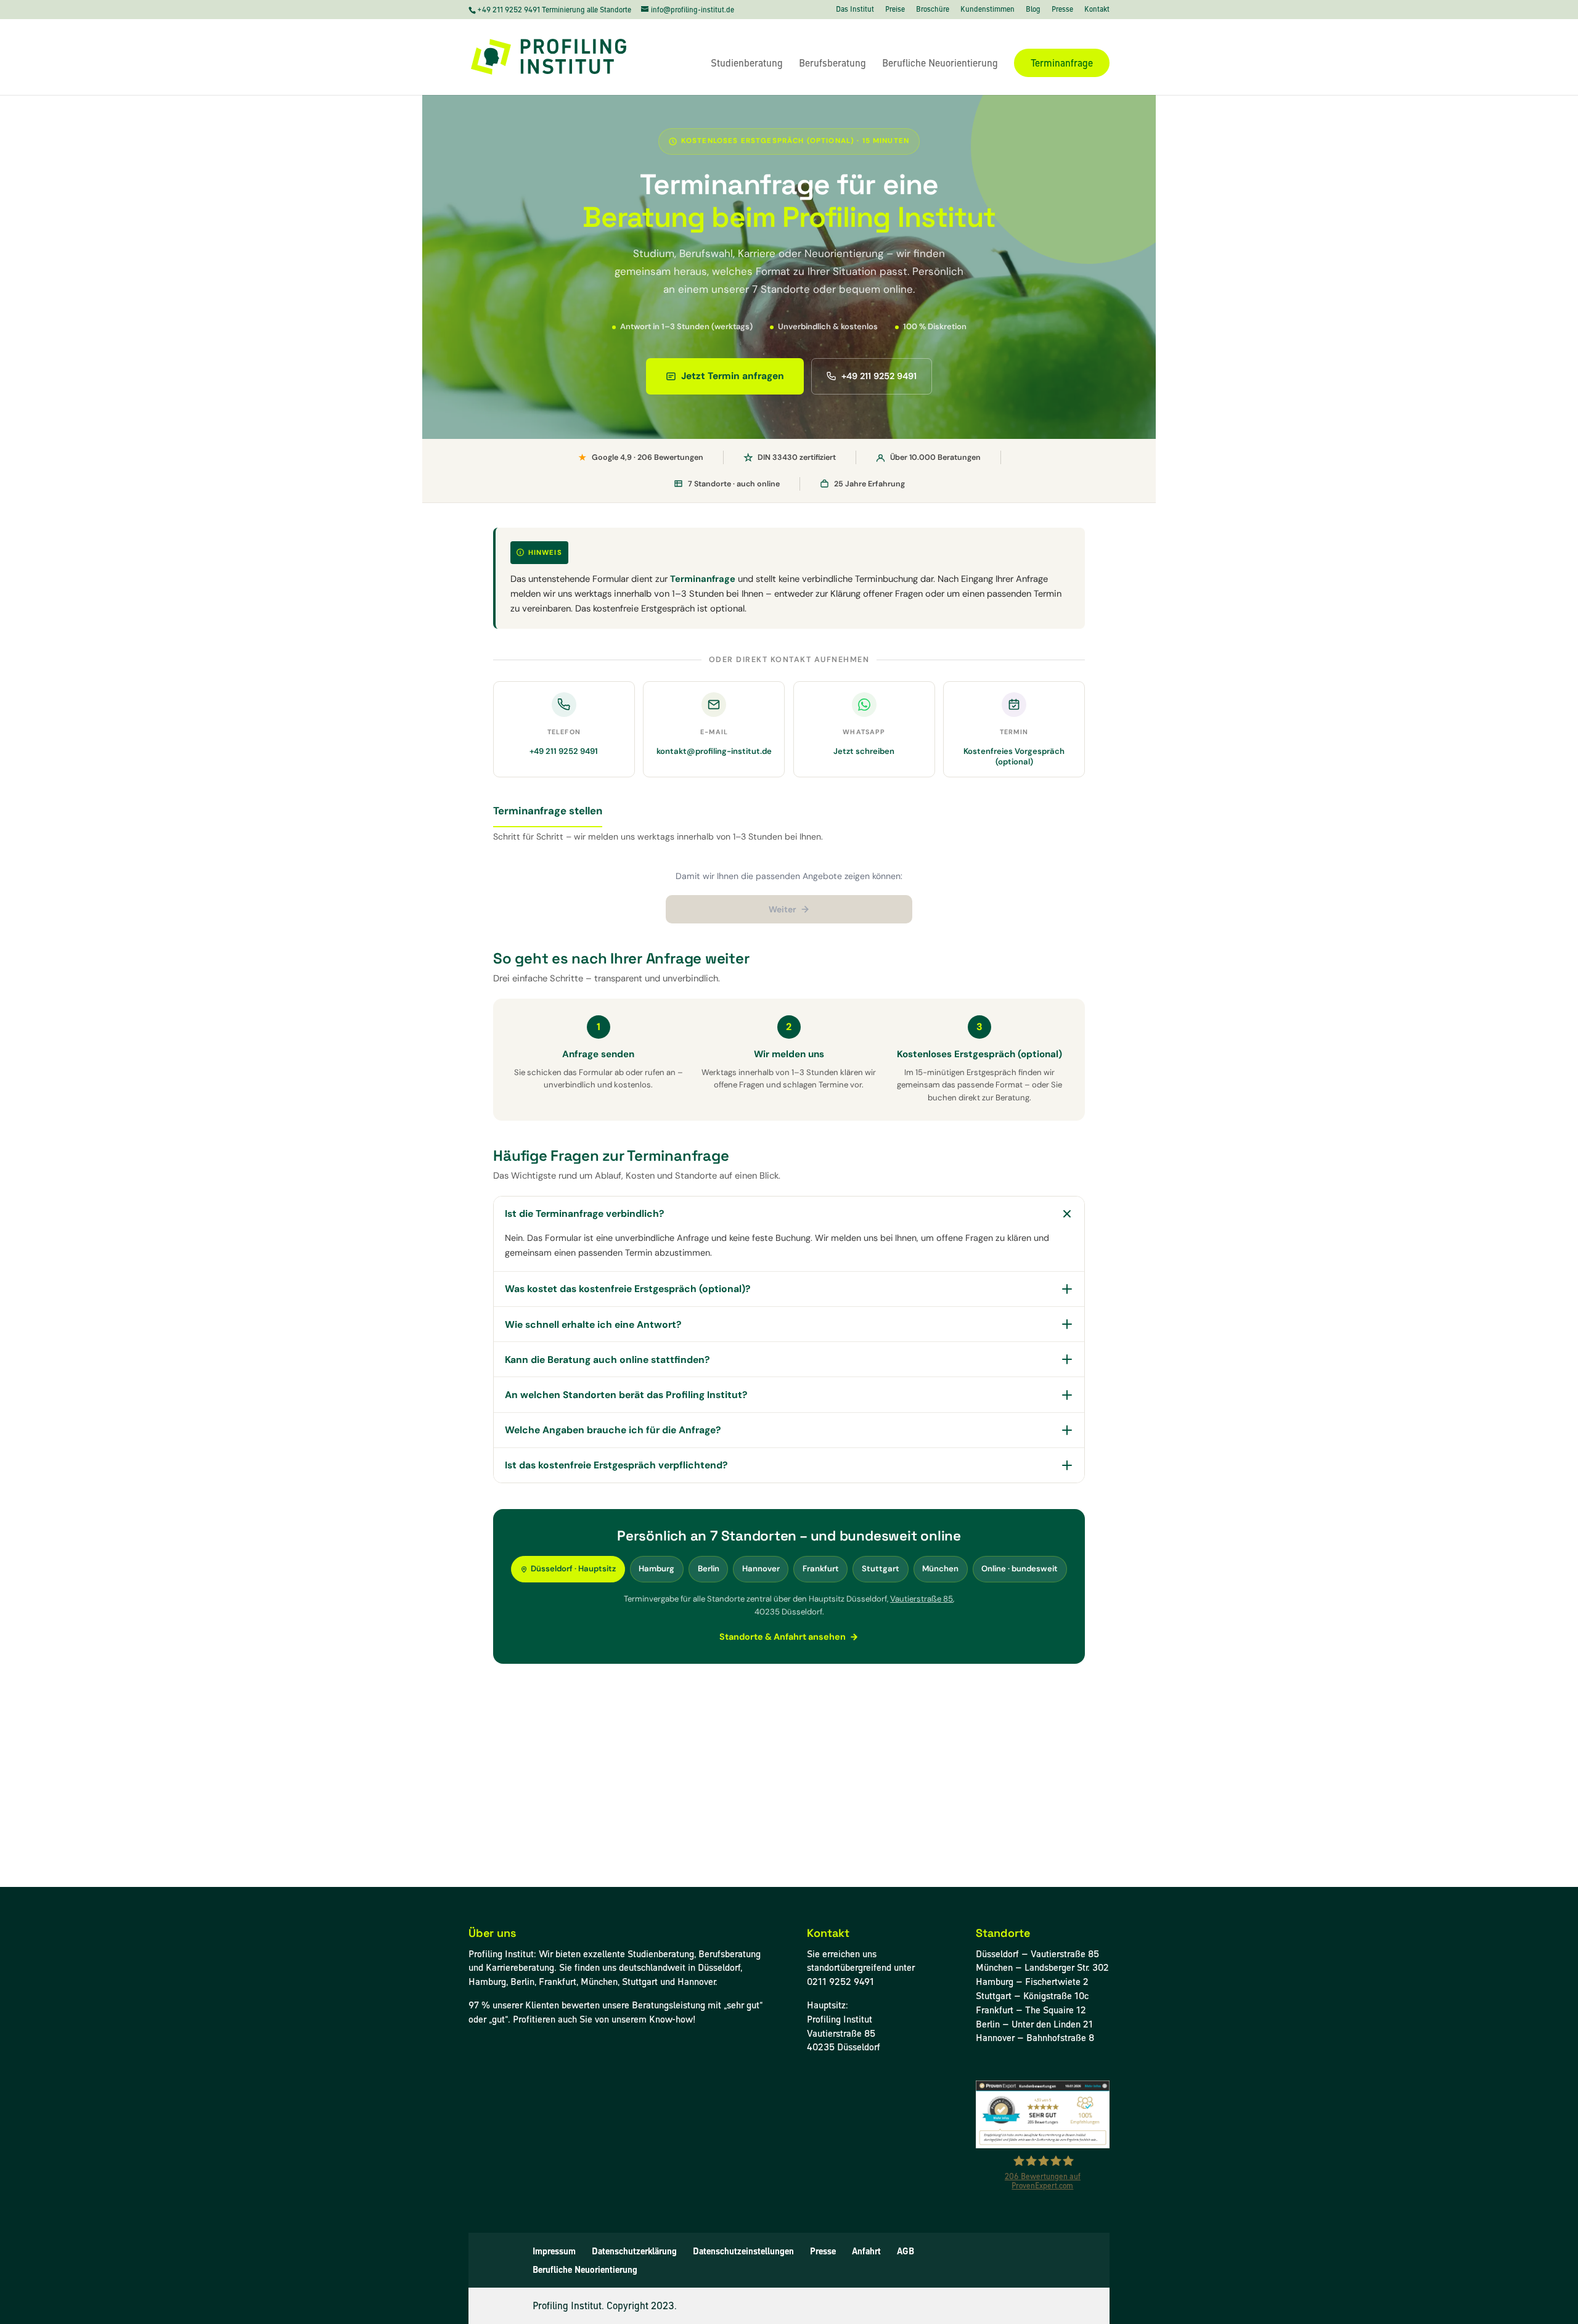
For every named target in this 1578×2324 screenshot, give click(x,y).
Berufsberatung (832, 64)
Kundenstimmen (987, 10)
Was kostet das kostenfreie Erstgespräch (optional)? (628, 1289)
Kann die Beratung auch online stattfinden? (607, 1360)
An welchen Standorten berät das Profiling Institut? (626, 1395)
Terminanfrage (1062, 63)
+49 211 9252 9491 (509, 10)
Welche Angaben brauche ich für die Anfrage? (613, 1430)
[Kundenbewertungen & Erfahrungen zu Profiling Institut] (1043, 2145)
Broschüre (933, 10)
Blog (1033, 10)
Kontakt (1097, 10)
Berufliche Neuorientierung (940, 64)
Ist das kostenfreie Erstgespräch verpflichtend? (616, 1465)
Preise (895, 10)
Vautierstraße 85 (922, 1599)
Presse (1062, 10)
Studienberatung (747, 64)
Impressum (554, 2251)
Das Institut (855, 10)
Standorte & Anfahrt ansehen (783, 1637)
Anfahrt (866, 2251)
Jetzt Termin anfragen (733, 376)
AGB (906, 2251)
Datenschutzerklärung (634, 2251)
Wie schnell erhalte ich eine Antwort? (593, 1324)
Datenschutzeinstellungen (743, 2251)
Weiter (783, 909)
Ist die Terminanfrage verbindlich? (584, 1213)
